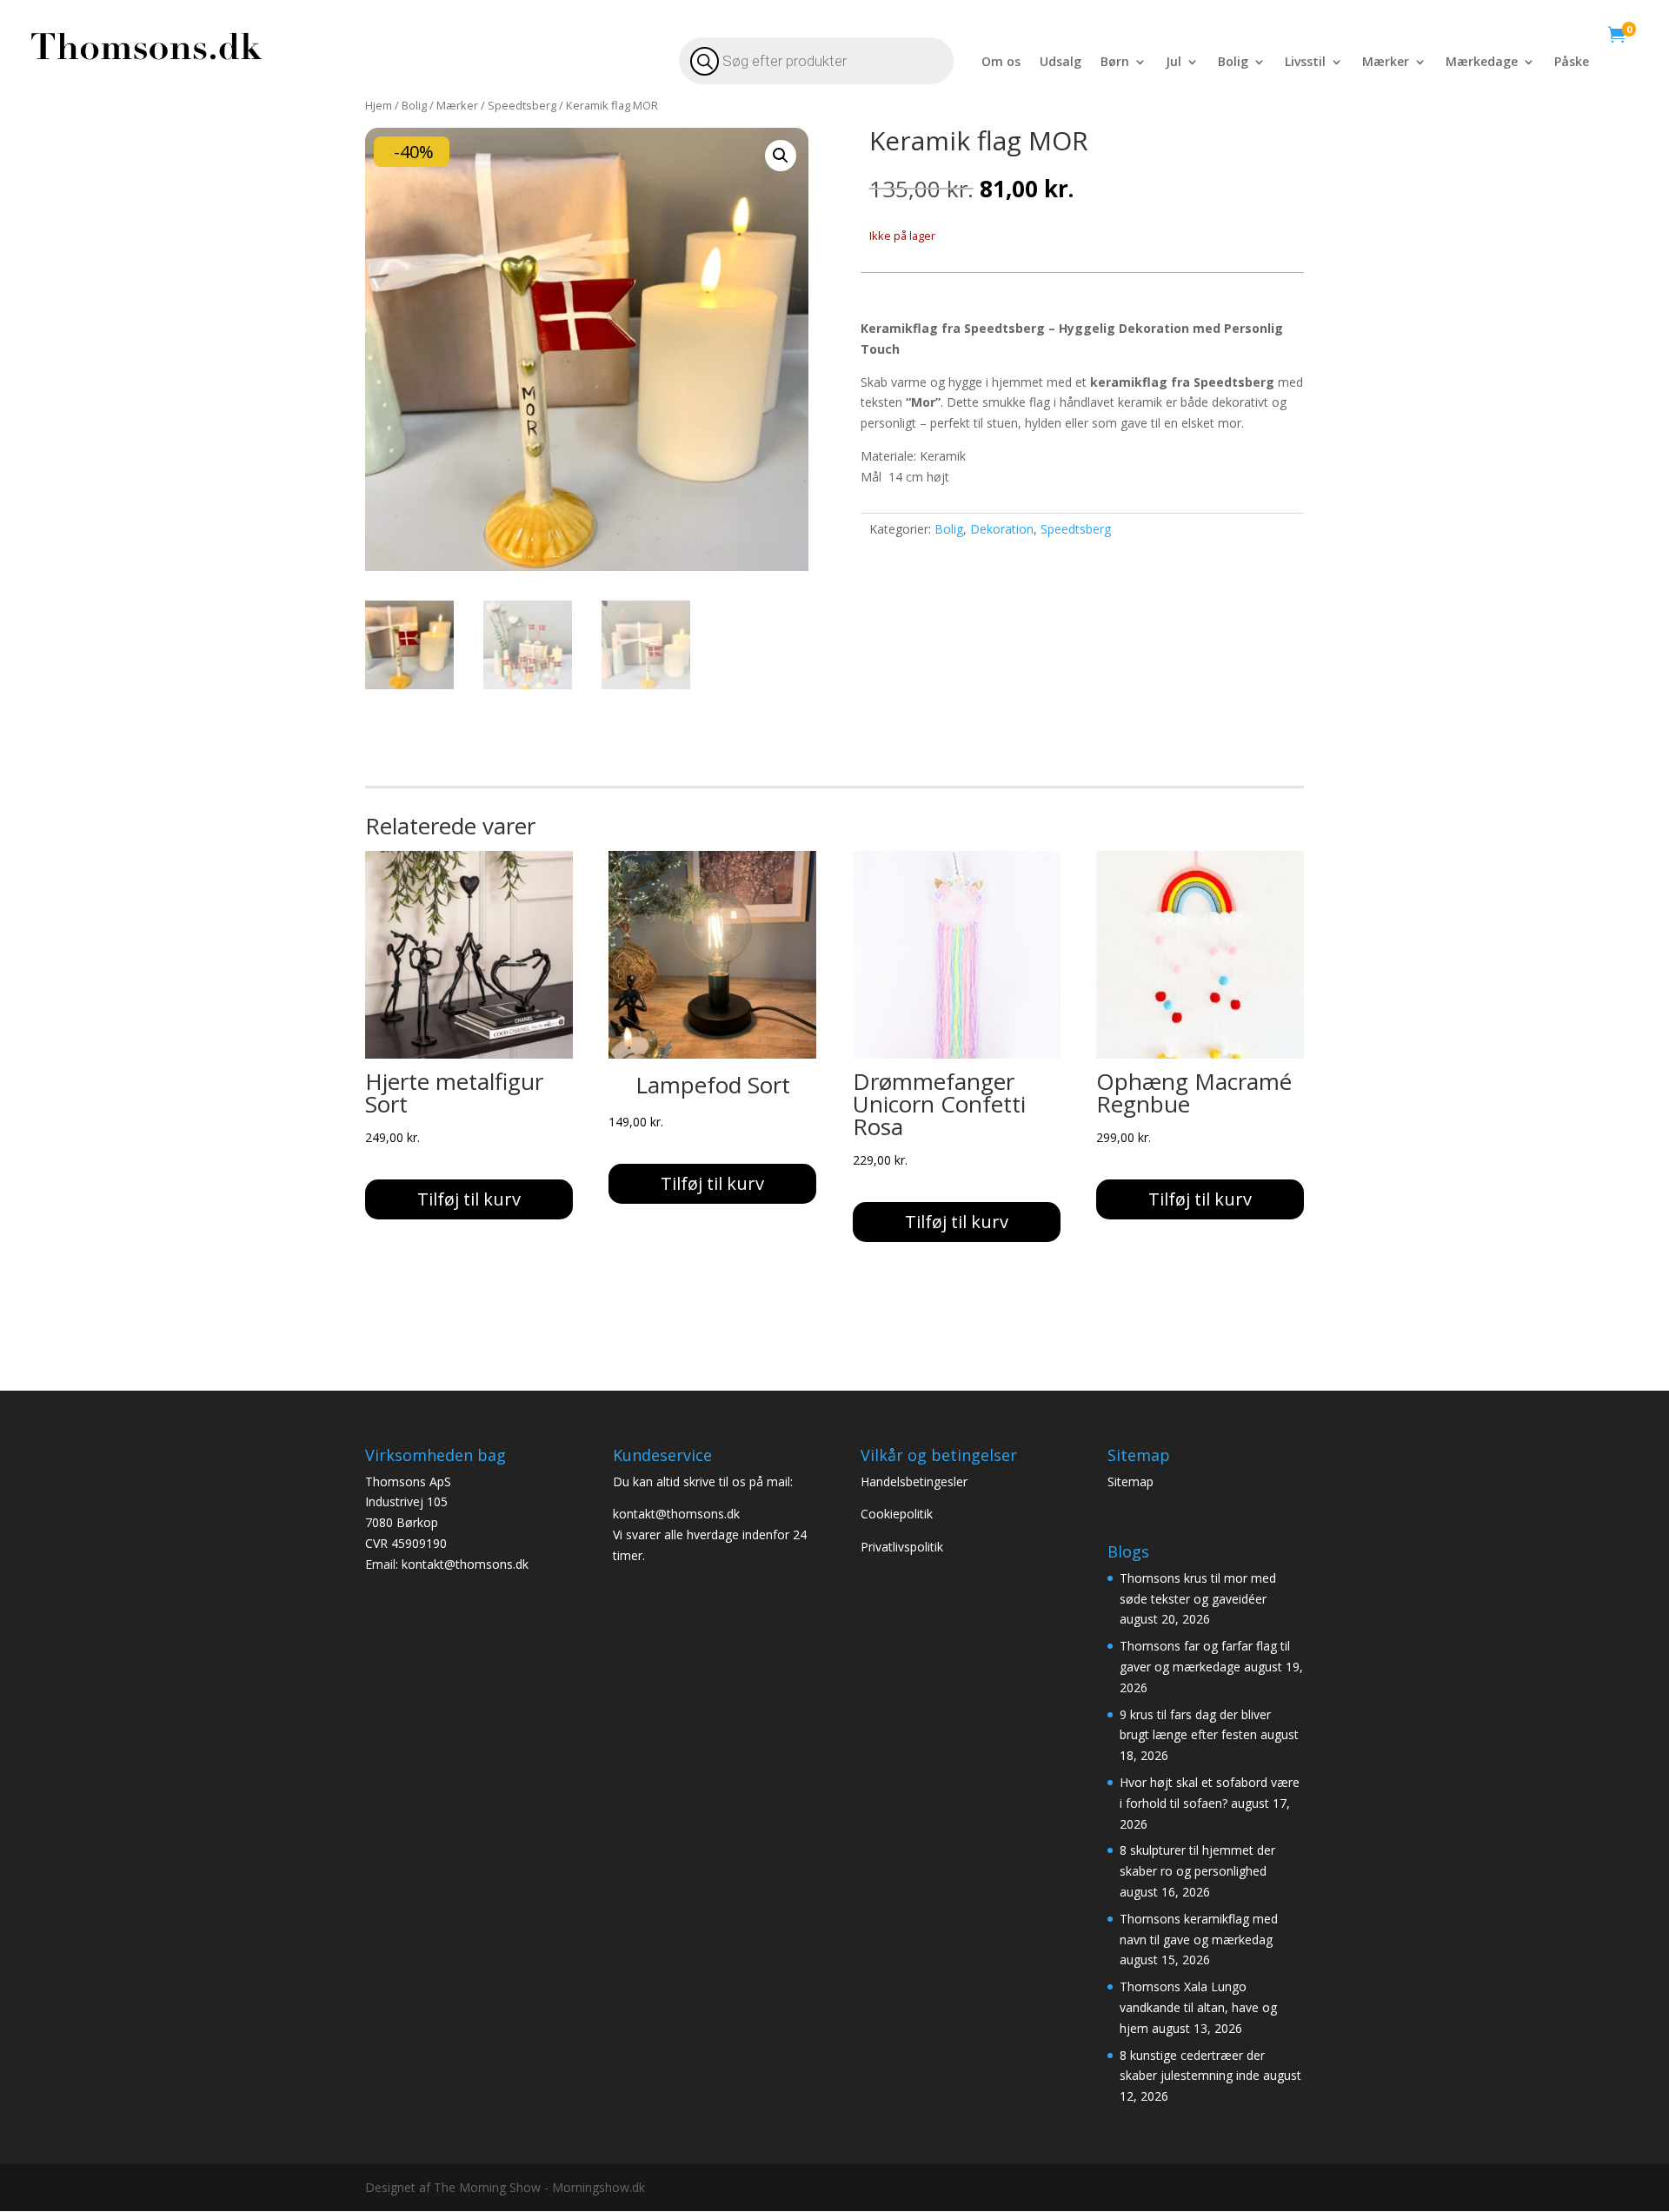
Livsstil (1305, 63)
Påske (1572, 63)
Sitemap (1132, 1481)
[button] (781, 156)
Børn (1115, 63)
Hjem (379, 105)
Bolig (1233, 63)
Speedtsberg (522, 105)
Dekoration (1002, 529)
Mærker (1386, 63)
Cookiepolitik (898, 1514)
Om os (1001, 63)
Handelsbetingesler (916, 1481)
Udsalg (1061, 63)
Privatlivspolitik (902, 1547)
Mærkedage (1482, 63)
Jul (1174, 63)
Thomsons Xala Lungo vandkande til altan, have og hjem (1198, 2007)
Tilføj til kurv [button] (469, 1199)
